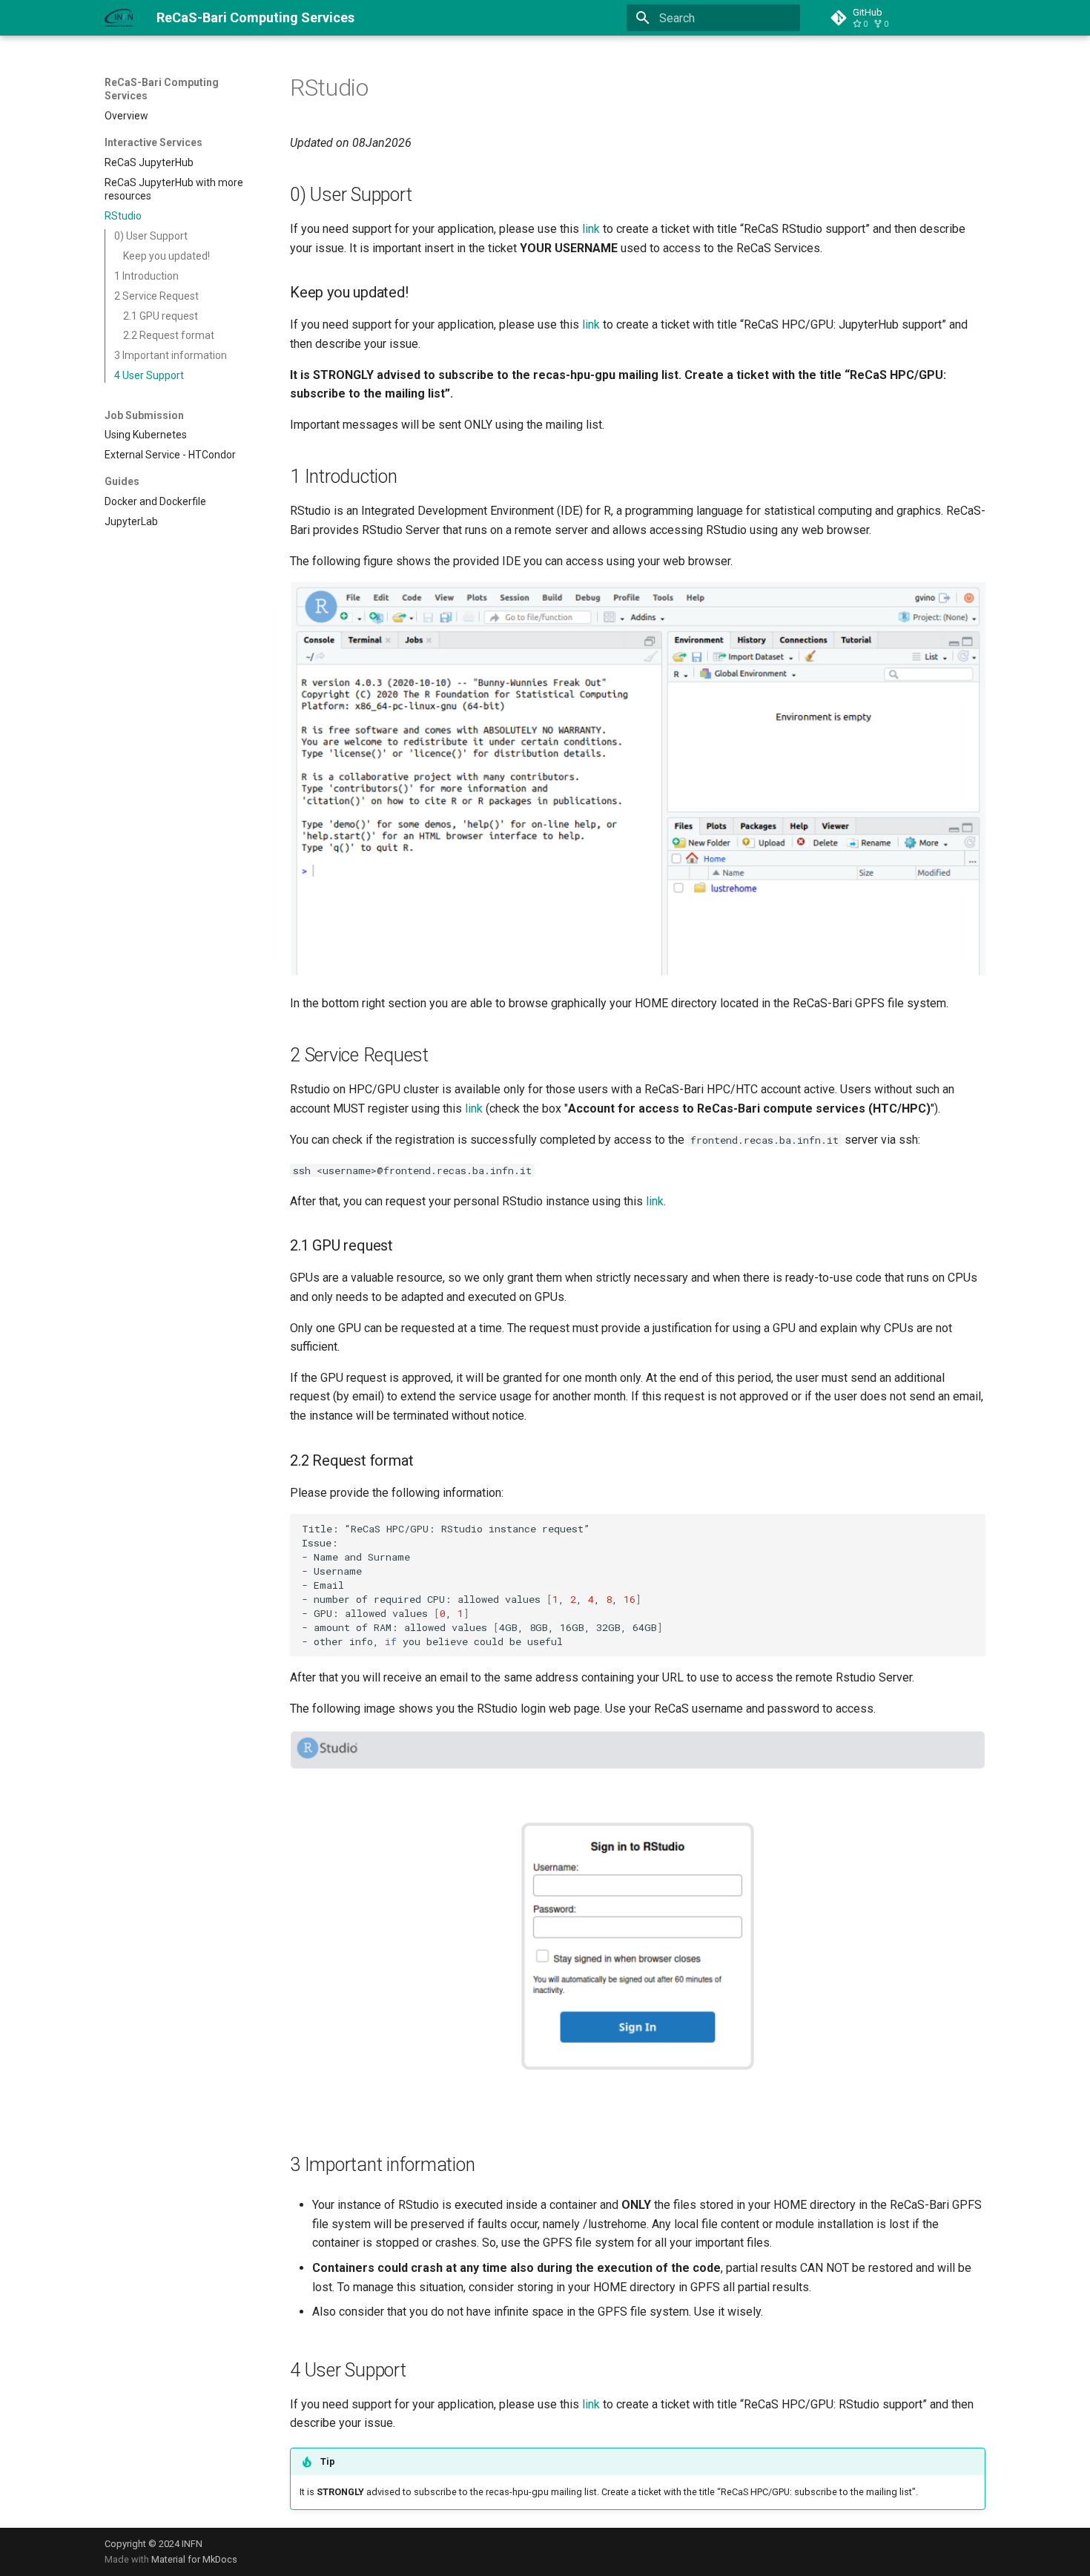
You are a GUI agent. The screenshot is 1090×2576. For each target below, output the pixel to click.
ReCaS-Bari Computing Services (162, 89)
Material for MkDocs (194, 2559)
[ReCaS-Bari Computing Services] (119, 18)
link (591, 229)
